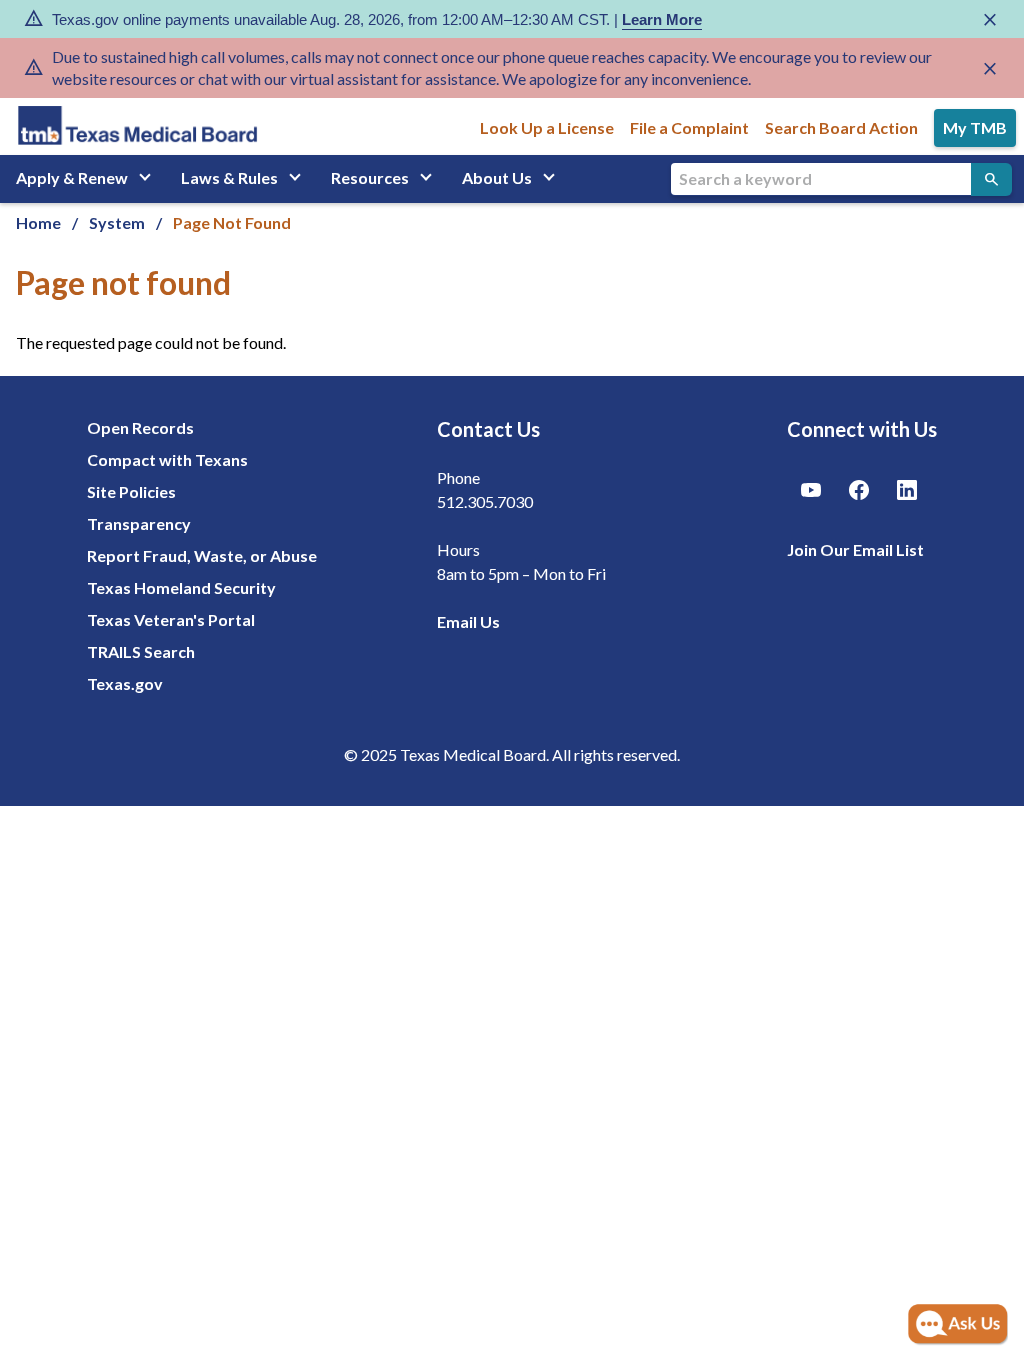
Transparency (139, 523)
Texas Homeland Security (181, 587)
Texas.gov (125, 683)
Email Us (468, 621)
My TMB (975, 127)
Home (38, 222)
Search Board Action (841, 127)
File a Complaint (689, 127)
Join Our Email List (855, 549)
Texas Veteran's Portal (171, 619)
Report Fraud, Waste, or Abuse (202, 555)
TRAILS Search (141, 651)
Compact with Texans (167, 459)
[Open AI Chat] (958, 1325)
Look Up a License (547, 127)
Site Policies (131, 491)
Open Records (140, 427)
